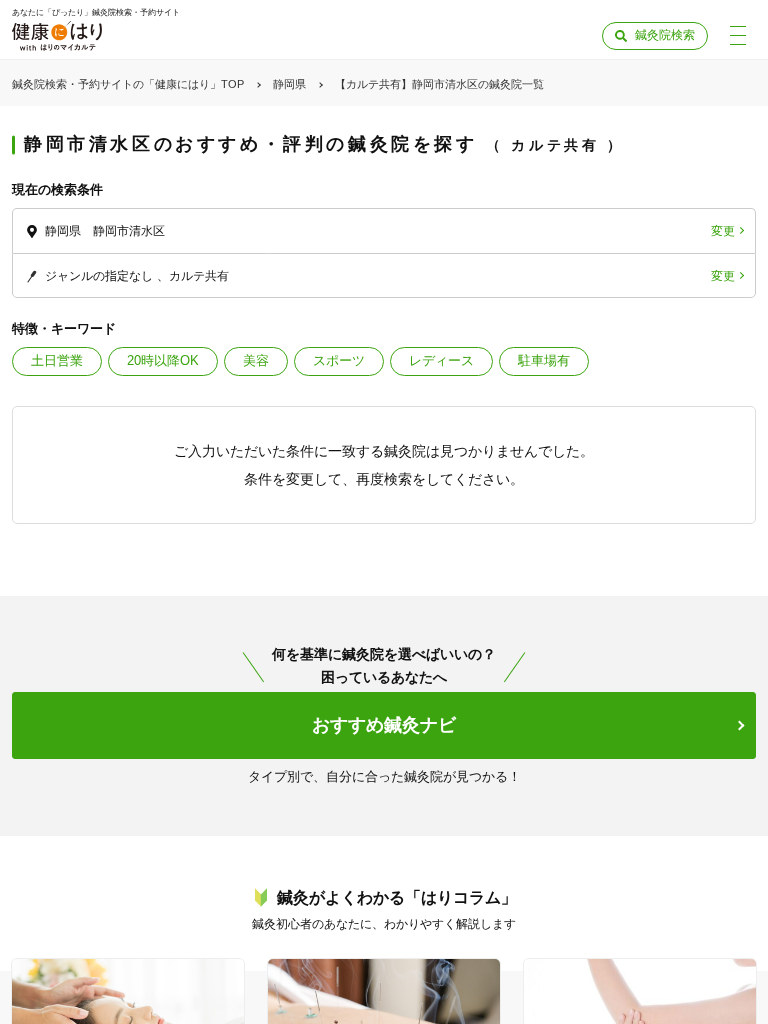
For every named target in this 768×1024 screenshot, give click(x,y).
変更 (723, 231)
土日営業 (57, 360)
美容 (256, 360)
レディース (441, 360)
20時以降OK (163, 360)
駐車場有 (544, 360)
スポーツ (339, 360)
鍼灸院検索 (665, 35)
